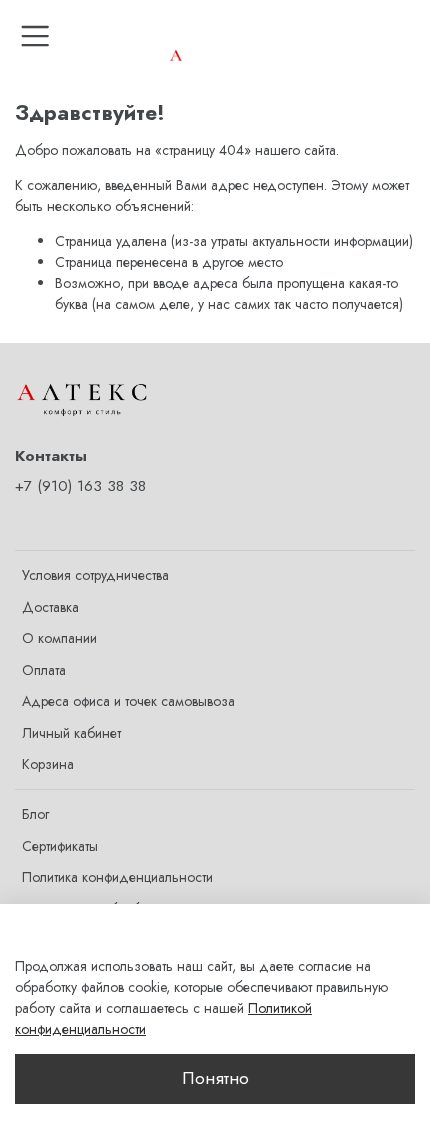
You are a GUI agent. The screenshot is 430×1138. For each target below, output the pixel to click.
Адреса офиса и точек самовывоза (128, 701)
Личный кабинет (71, 733)
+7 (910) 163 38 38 (80, 486)
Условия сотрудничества (95, 575)
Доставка (50, 607)
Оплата (44, 670)
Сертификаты (60, 846)
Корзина (48, 764)
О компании (59, 638)
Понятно (215, 1078)
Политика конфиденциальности (117, 877)
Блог (35, 814)
